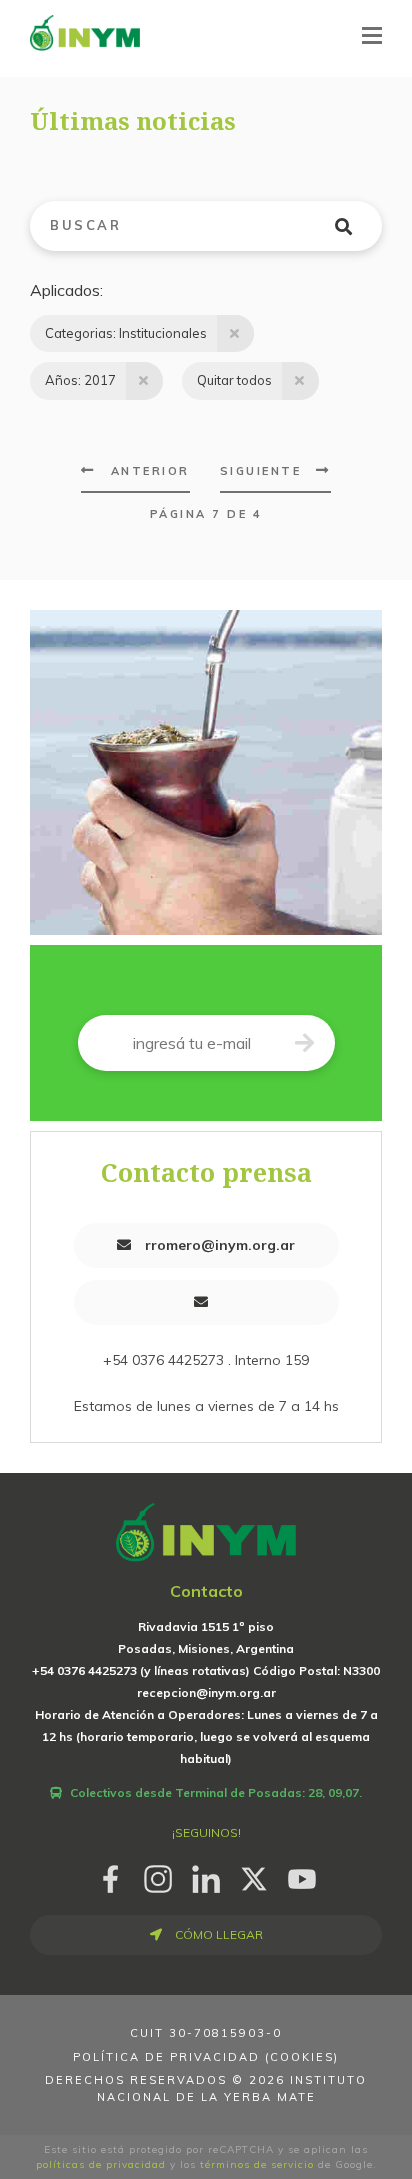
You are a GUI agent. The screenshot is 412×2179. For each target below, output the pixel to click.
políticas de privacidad (101, 2164)
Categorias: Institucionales (126, 333)
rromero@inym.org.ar (218, 1245)
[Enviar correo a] (206, 1302)
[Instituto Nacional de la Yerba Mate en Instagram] (158, 1876)
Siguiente (261, 471)
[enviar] (355, 226)
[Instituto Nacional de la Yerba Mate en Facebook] (110, 1876)
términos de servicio (257, 2164)
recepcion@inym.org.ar (206, 1692)
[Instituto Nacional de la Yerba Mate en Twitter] (254, 1876)
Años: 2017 (80, 380)
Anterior (150, 471)
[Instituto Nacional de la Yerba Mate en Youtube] (302, 1876)
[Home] (85, 32)
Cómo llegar (217, 1934)
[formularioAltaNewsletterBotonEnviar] (304, 1043)
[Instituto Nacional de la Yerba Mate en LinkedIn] (206, 1876)
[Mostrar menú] (372, 35)
